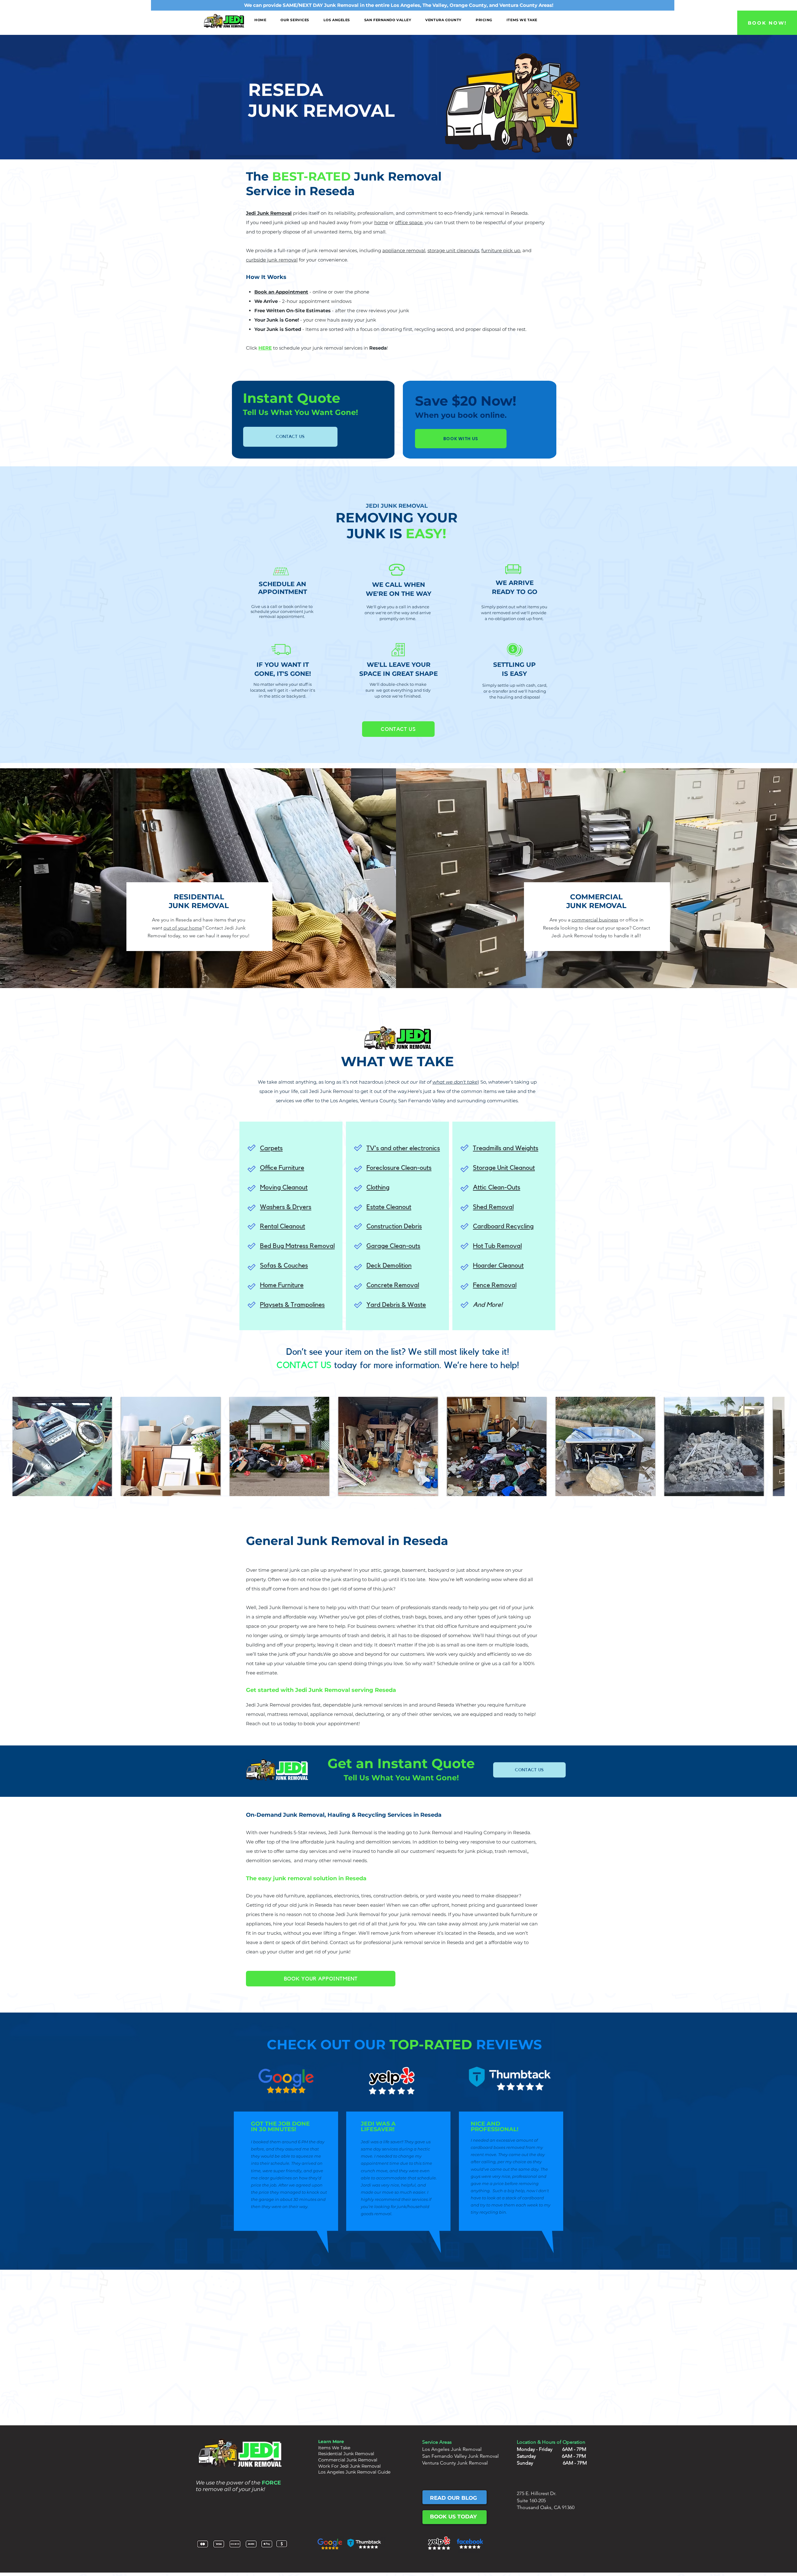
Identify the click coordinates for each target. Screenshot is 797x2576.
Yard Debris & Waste (396, 1305)
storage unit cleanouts (453, 250)
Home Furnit (277, 1285)
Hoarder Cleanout (498, 1266)
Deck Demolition (389, 1266)
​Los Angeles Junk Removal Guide (354, 2472)
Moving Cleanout (284, 1187)
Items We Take (334, 2448)
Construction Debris (394, 1226)
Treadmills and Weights (506, 1148)
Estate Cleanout (389, 1207)
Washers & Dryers (286, 1207)
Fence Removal (495, 1285)
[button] (295, 20)
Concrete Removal (393, 1285)
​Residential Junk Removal (346, 2454)
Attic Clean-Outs (497, 1187)
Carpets (271, 1148)
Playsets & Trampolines (292, 1305)
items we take (500, 1091)
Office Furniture (282, 1168)
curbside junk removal (272, 260)
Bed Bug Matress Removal (297, 1246)
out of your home (183, 928)
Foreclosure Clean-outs (399, 1168)
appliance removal (404, 250)
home (381, 222)
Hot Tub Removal (497, 1246)
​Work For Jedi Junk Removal (349, 2466)
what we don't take (455, 1082)
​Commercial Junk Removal (348, 2460)
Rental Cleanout (283, 1226)
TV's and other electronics (403, 1148)
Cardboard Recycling (503, 1226)
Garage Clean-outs (393, 1246)
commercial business (595, 920)
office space (409, 222)
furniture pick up (501, 250)
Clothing (378, 1187)
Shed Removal (493, 1207)
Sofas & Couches (284, 1266)
